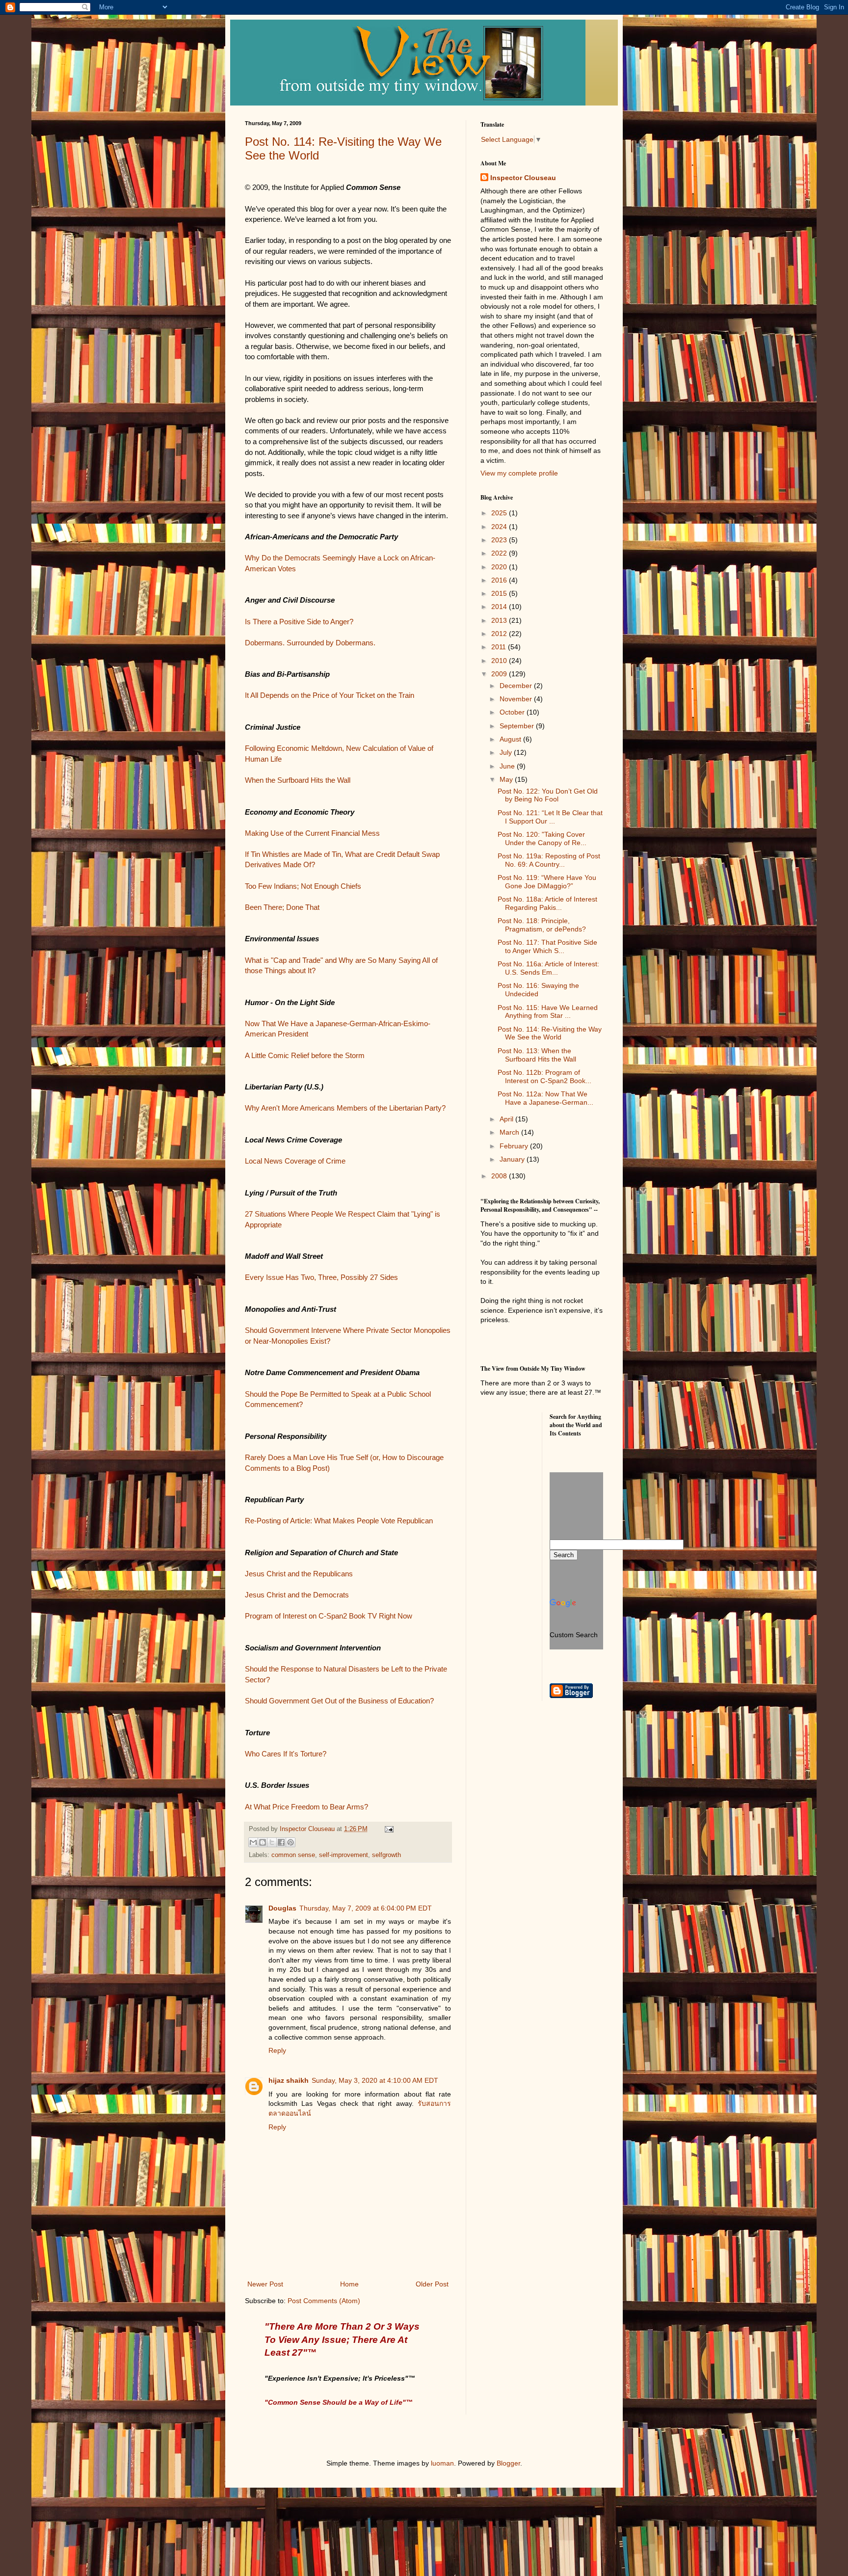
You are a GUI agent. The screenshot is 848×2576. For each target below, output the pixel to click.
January (513, 1159)
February (515, 1146)
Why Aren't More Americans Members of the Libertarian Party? (345, 1108)
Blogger (508, 2463)
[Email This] (253, 1842)
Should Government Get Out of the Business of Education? (339, 1701)
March (510, 1132)
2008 (500, 1176)
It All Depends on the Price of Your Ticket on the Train (330, 695)
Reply (277, 2050)
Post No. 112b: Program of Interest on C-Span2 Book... (544, 1076)
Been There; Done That (282, 907)
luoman (442, 2463)
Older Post (432, 2284)
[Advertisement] (525, 1449)
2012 (500, 634)
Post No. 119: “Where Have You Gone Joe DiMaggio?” (547, 882)
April (507, 1119)
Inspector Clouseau (523, 178)
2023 (500, 540)
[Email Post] (388, 1829)
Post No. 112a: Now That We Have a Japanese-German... (545, 1098)
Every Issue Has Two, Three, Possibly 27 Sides (321, 1277)
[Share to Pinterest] (291, 1842)
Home (349, 2284)
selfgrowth (386, 1855)
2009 (500, 674)
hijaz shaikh (289, 2080)
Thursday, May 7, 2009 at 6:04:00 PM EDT (366, 1908)
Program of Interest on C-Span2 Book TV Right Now (329, 1616)
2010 (500, 661)
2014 (500, 607)
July (507, 752)
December (517, 686)
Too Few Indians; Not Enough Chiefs (303, 886)
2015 (500, 593)
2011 (500, 647)
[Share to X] (272, 1842)
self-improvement (344, 1855)
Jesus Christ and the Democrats (297, 1595)
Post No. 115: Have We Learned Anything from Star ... (548, 1012)
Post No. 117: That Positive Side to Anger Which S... (547, 946)
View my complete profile (519, 473)
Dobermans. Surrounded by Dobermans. (310, 643)
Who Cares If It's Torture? (286, 1754)
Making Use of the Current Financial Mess (312, 833)
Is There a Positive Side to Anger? (299, 622)
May (507, 779)
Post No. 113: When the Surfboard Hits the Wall (537, 1055)
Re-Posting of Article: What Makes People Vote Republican (339, 1521)
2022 (500, 553)
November (517, 699)
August (511, 739)
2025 (500, 513)
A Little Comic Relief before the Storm (305, 1055)
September (518, 726)
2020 (500, 567)
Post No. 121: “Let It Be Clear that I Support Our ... (550, 817)
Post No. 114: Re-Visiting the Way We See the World (550, 1033)
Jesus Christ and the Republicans (299, 1574)
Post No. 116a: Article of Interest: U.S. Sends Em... (548, 968)
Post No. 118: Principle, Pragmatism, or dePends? (542, 925)
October (513, 712)
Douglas (282, 1908)
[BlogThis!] (263, 1842)
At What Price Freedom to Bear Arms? (306, 1807)
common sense (293, 1855)
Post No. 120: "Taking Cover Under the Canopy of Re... (542, 838)
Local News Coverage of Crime (295, 1161)
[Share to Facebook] (281, 1842)
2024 (500, 527)
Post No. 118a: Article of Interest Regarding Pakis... (547, 903)
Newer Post (265, 2284)
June (508, 766)
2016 (500, 580)
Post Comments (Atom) (324, 2301)
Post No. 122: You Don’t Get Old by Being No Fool (548, 795)
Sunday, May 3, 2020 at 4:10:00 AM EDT (375, 2080)
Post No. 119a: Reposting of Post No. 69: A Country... (549, 860)
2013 (500, 620)
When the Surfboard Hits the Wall (298, 780)
